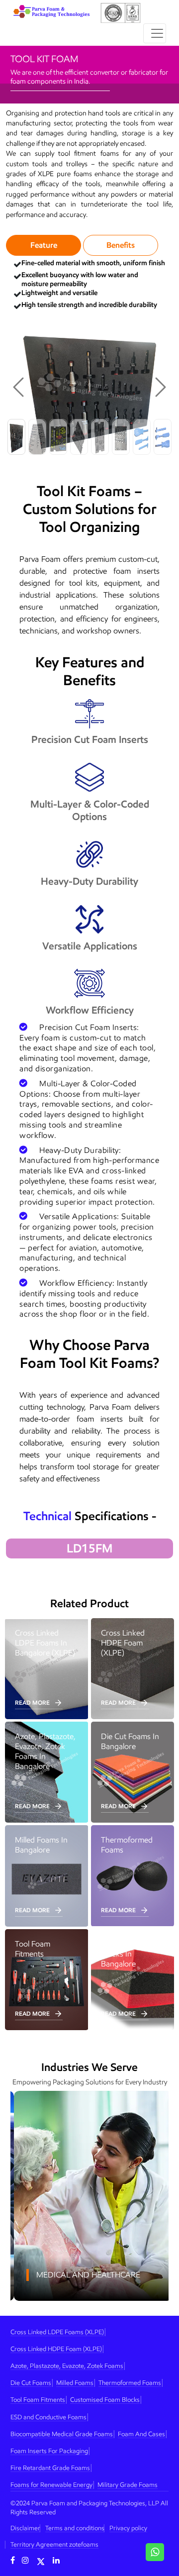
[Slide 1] (16, 437)
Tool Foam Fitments (38, 2400)
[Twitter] (41, 2560)
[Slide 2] (37, 437)
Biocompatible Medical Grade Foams (62, 2434)
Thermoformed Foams (130, 2383)
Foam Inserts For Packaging (49, 2451)
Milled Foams (75, 2383)
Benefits (121, 245)
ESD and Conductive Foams (48, 2417)
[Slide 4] (79, 437)
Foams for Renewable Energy (51, 2485)
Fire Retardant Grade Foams (50, 2468)
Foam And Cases (141, 2434)
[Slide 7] (142, 437)
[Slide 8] (163, 437)
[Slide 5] (100, 437)
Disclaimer (25, 2528)
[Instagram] (25, 2560)
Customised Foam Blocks (105, 2400)
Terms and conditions (75, 2528)
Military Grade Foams (128, 2485)
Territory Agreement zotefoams (54, 2544)
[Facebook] (13, 2560)
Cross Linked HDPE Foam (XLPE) (56, 2349)
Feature (44, 245)
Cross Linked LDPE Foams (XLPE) (57, 2332)
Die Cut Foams (31, 2383)
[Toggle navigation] (155, 33)
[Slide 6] (121, 437)
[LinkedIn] (56, 2560)
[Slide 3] (58, 437)
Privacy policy (128, 2528)
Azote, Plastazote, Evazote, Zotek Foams (67, 2366)
